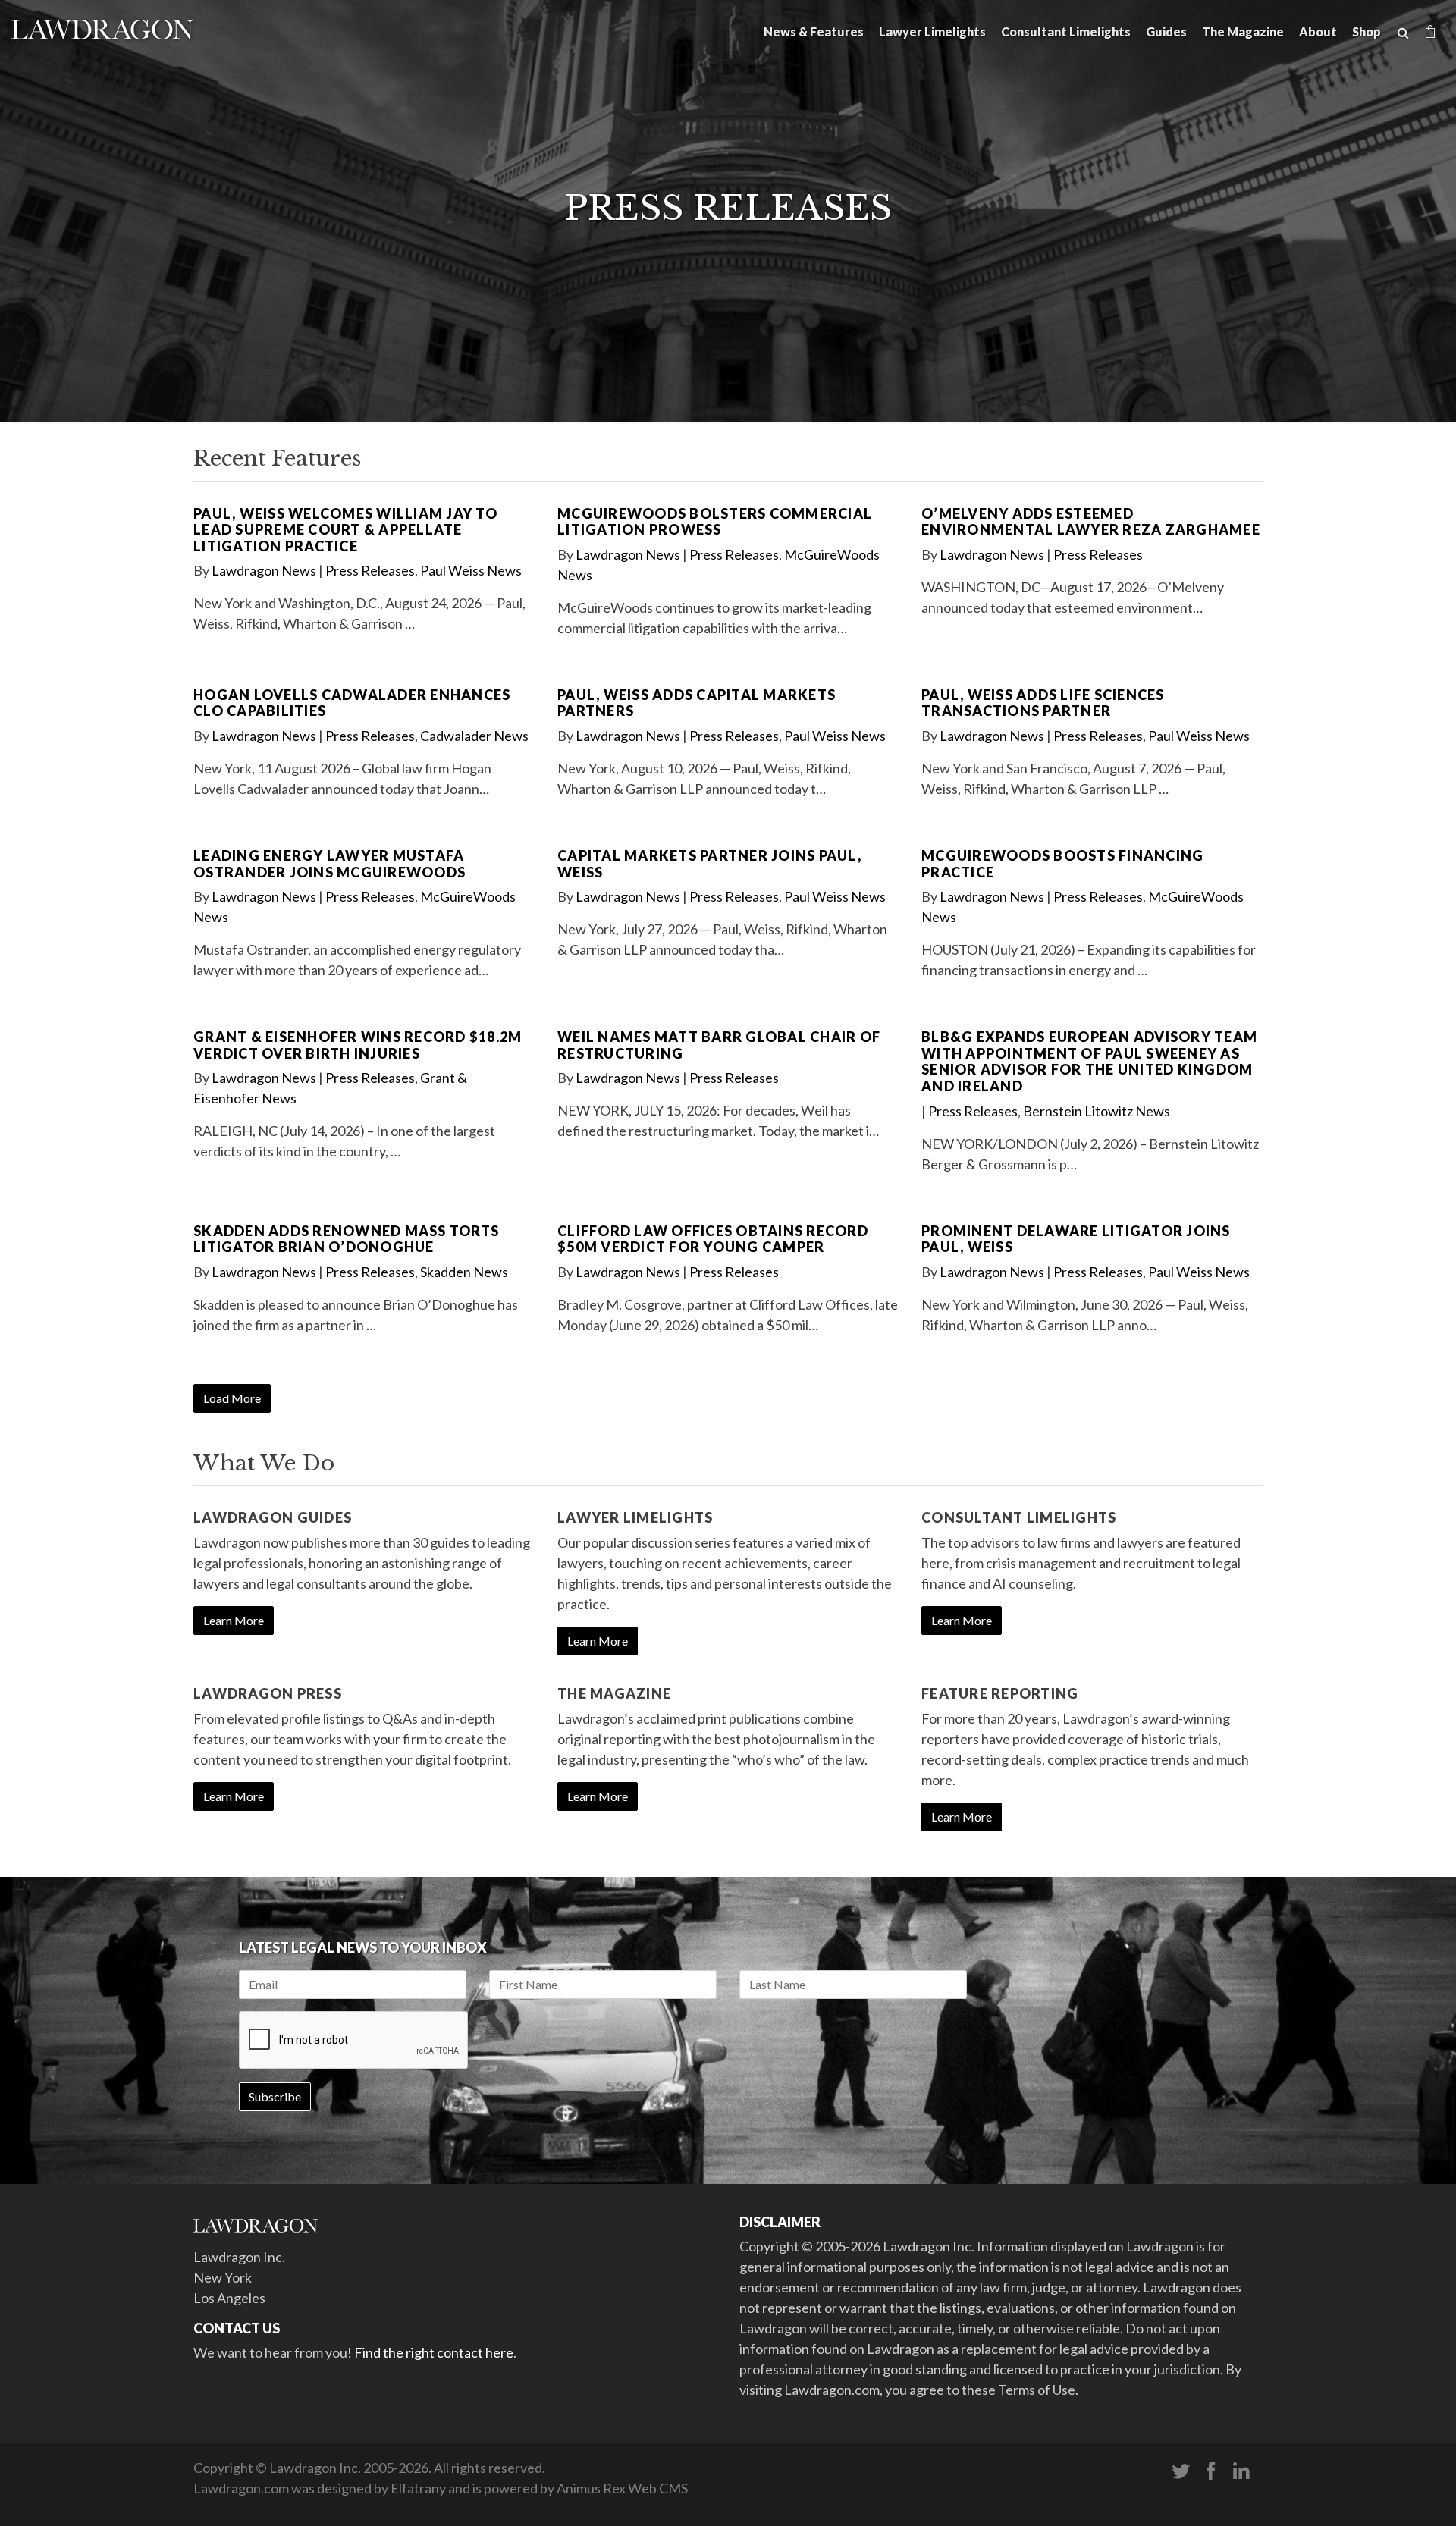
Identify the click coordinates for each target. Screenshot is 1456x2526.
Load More (232, 1398)
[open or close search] (1403, 33)
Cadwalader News (474, 736)
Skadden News (464, 1272)
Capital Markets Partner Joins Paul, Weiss (709, 864)
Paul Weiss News (471, 570)
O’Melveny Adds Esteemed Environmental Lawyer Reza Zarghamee (1091, 522)
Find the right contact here (434, 2352)
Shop (1367, 31)
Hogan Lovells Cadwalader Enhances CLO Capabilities (352, 703)
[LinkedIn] (1241, 2471)
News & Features (814, 31)
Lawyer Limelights (932, 31)
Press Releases (370, 570)
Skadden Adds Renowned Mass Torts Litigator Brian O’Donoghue (346, 1239)
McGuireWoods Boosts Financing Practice (1062, 864)
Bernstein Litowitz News (1097, 1111)
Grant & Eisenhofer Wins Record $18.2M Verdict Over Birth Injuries (358, 1045)
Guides (1166, 31)
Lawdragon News (264, 570)
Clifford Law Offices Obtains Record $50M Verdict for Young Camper (713, 1239)
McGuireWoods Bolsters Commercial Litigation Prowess (715, 522)
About (1318, 31)
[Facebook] (1211, 2471)
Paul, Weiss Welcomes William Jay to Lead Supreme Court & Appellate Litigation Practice (345, 530)
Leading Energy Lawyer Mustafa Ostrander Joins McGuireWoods (329, 864)
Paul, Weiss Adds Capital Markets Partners (697, 703)
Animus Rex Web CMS (622, 2488)
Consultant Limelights (1066, 31)
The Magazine (1243, 31)
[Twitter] (1181, 2471)
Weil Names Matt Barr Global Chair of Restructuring (719, 1045)
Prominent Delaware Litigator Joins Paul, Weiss (1076, 1239)
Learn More (234, 1620)
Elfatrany (418, 2488)
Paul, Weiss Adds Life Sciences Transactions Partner (1043, 703)
